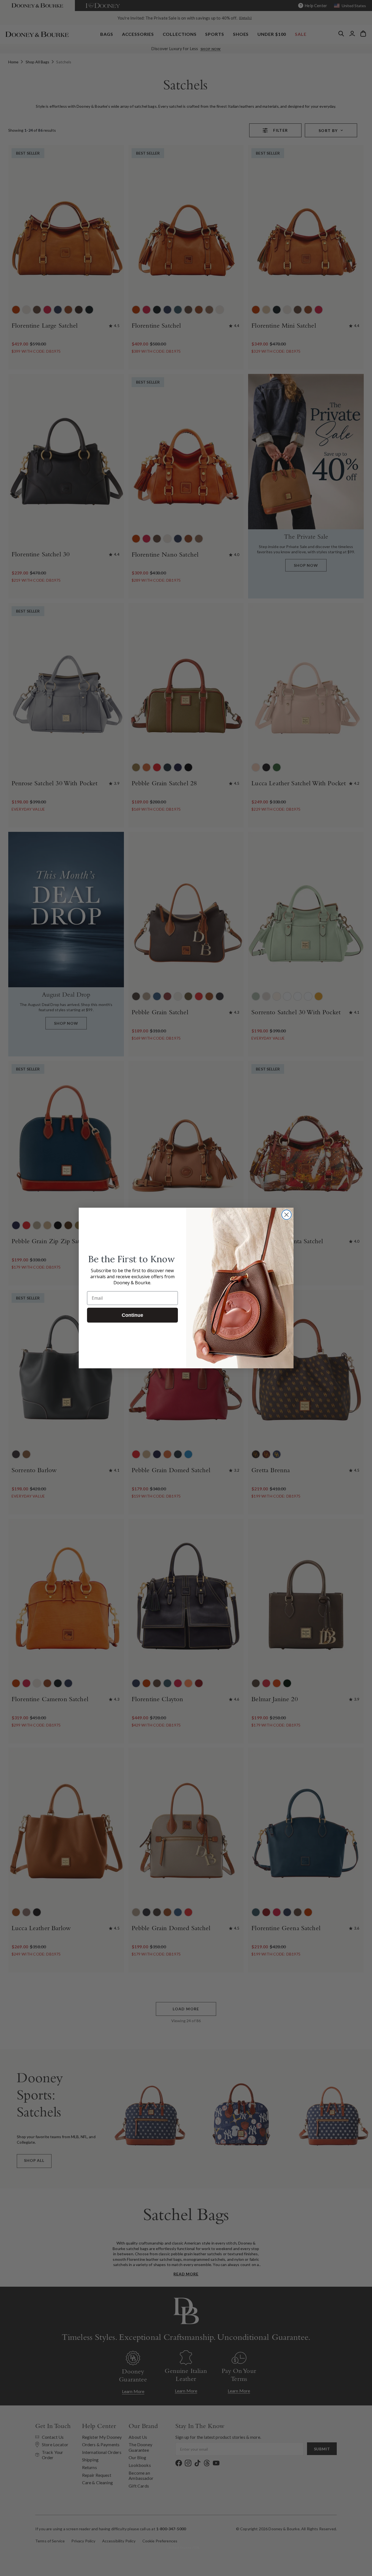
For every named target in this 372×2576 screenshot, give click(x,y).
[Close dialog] (287, 1215)
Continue (132, 1315)
